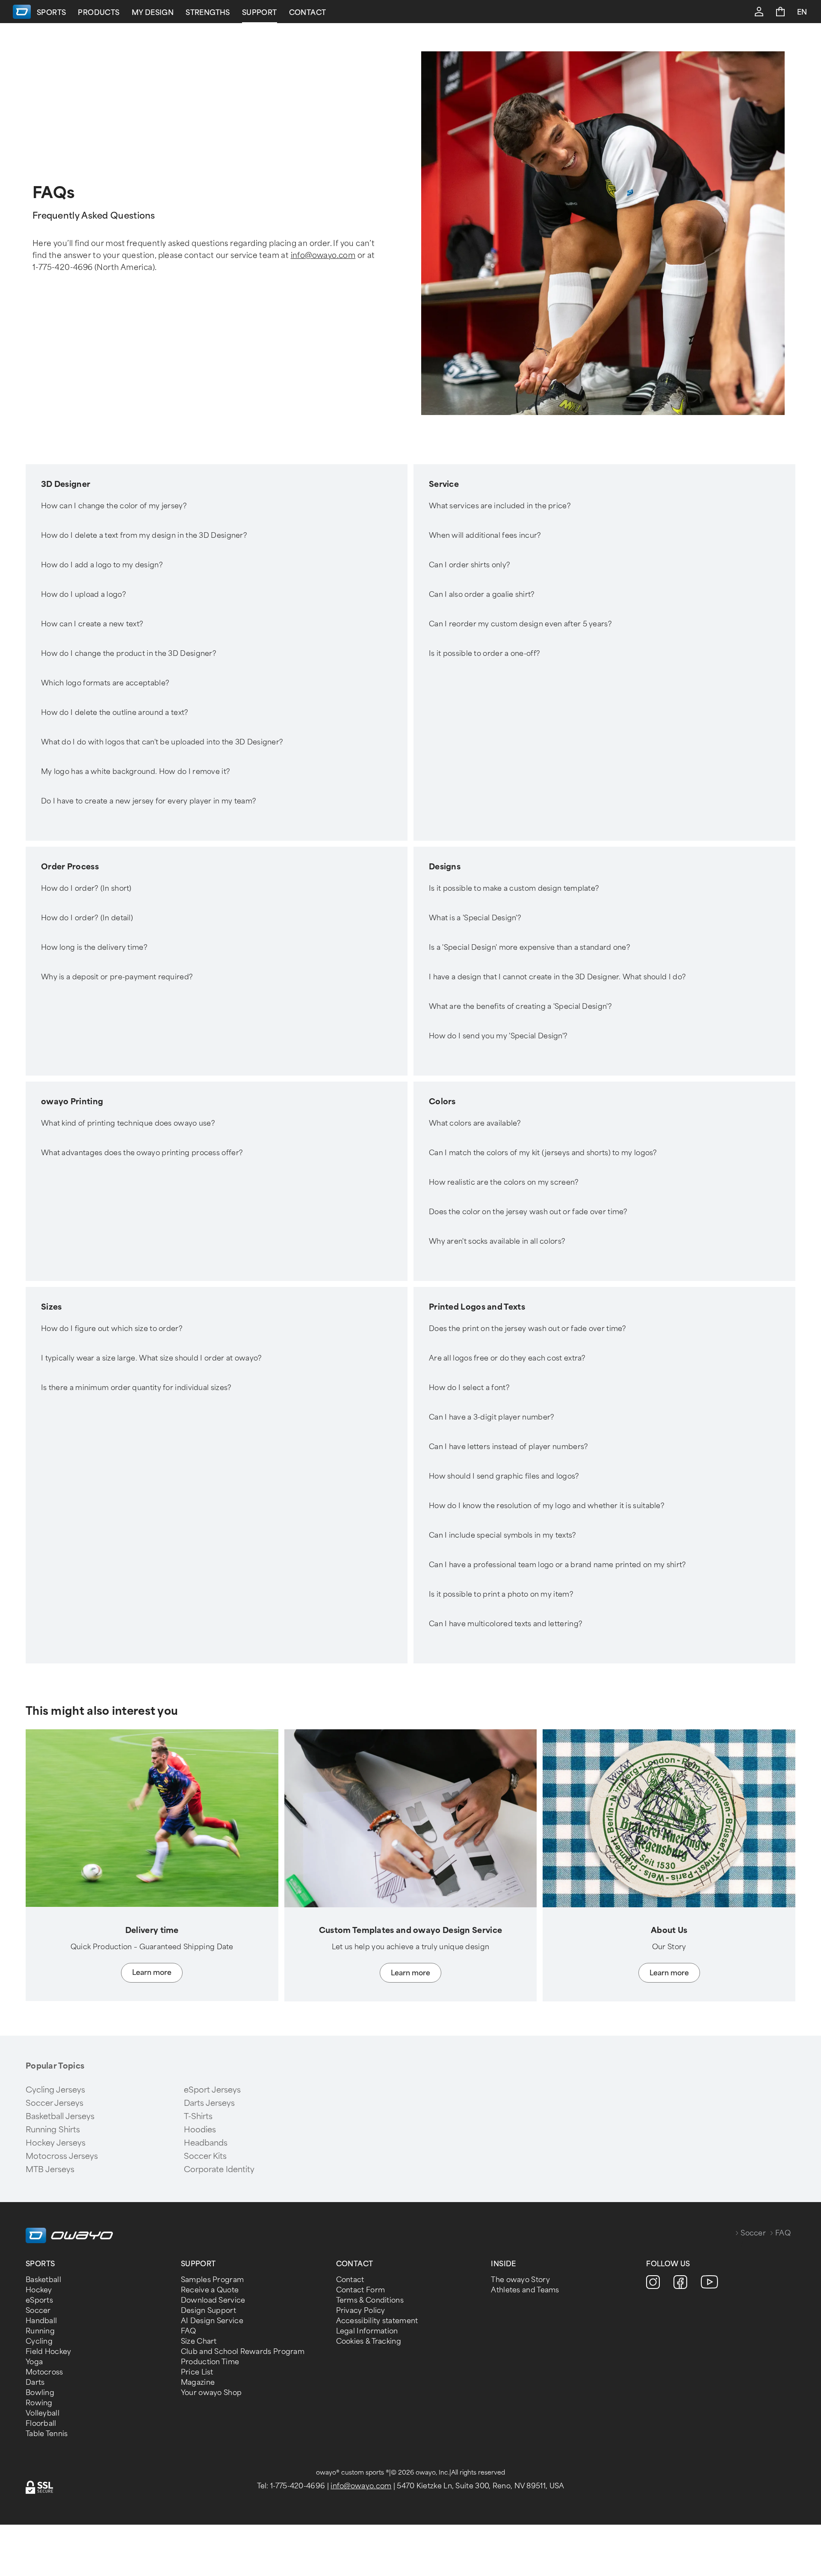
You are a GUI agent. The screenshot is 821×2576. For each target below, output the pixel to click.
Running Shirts (53, 2130)
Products (99, 13)
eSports (39, 2300)
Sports (51, 13)
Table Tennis (47, 2434)
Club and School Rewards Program (243, 2352)
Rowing (39, 2403)
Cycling (39, 2341)
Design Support (208, 2311)
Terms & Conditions (370, 2300)
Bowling (40, 2393)
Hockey (39, 2290)
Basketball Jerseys (60, 2117)
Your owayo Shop (211, 2393)
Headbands (206, 2143)
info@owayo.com (323, 255)
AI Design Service (212, 2321)
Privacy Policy (361, 2311)
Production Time (210, 2362)
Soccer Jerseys (55, 2103)
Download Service (213, 2300)
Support (260, 13)
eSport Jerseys (212, 2090)
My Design (153, 13)
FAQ (189, 2331)
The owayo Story (520, 2280)
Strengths (208, 13)
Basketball (43, 2280)
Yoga (34, 2362)
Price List (197, 2372)
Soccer (753, 2233)
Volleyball (43, 2413)
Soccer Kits (205, 2156)
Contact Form (361, 2290)
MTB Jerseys (50, 2170)
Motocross (44, 2372)
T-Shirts (198, 2117)
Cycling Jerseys (55, 2090)
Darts (35, 2382)
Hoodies (200, 2130)
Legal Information (367, 2331)
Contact (308, 13)
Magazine (198, 2382)
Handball (41, 2321)
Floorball (41, 2423)
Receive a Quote (210, 2290)
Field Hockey (49, 2352)
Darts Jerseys (209, 2103)
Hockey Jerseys (56, 2143)
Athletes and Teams (525, 2290)
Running (40, 2331)
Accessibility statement (377, 2321)
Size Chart (199, 2341)
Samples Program (213, 2280)
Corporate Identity (219, 2170)
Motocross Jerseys (62, 2156)
